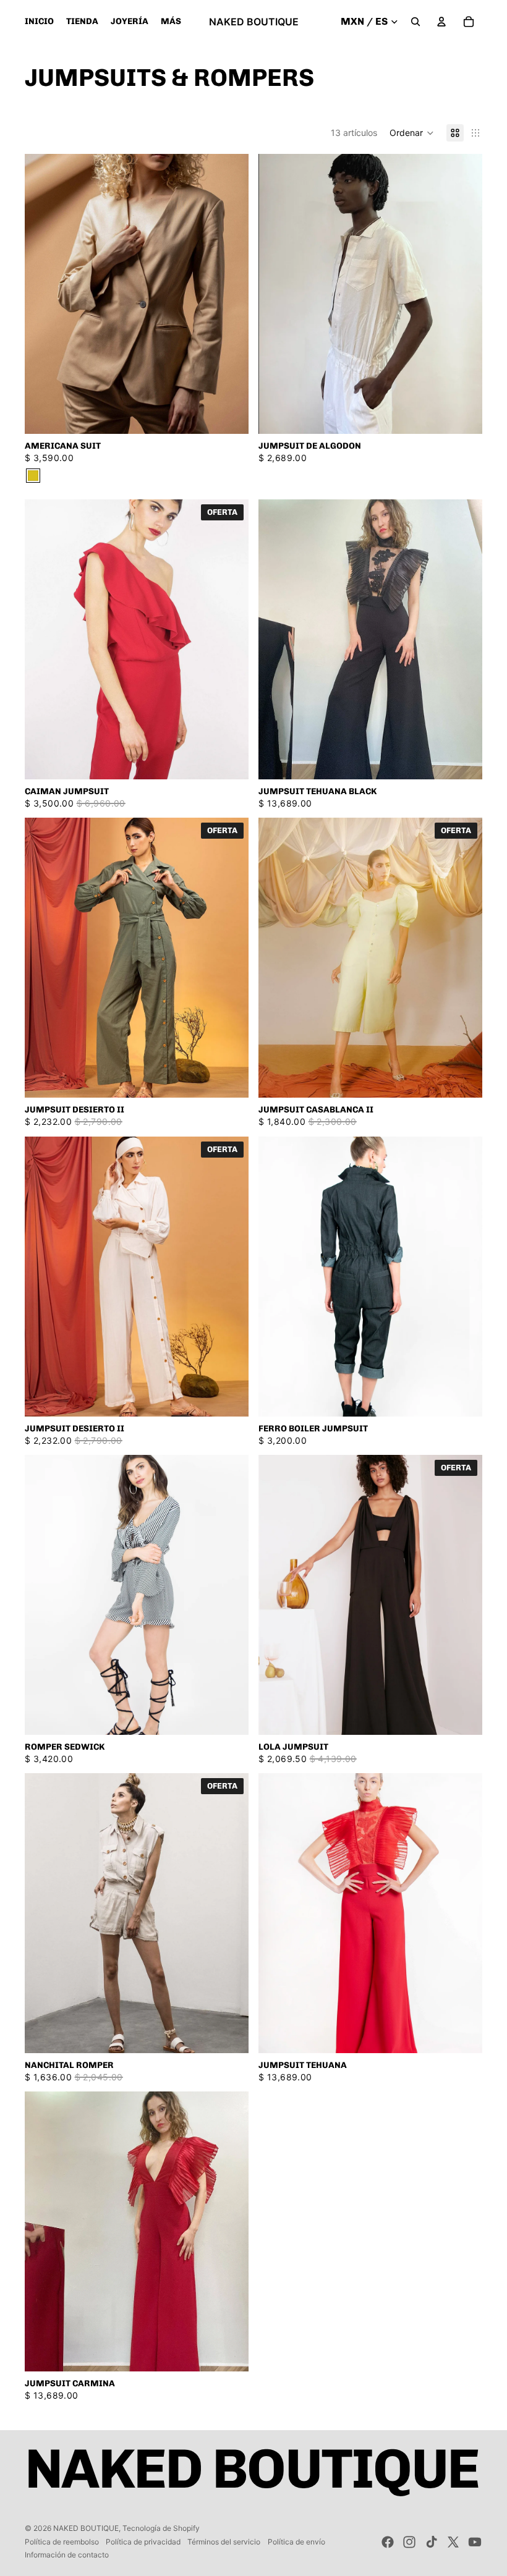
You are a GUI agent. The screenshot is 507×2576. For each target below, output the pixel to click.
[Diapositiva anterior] (43, 294)
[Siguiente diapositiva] (230, 294)
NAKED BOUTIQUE (86, 2528)
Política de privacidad (143, 2542)
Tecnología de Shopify (161, 2528)
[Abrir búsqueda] (415, 22)
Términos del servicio (224, 2542)
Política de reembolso (62, 2542)
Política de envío (296, 2542)
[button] (412, 133)
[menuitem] (171, 22)
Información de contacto (67, 2555)
